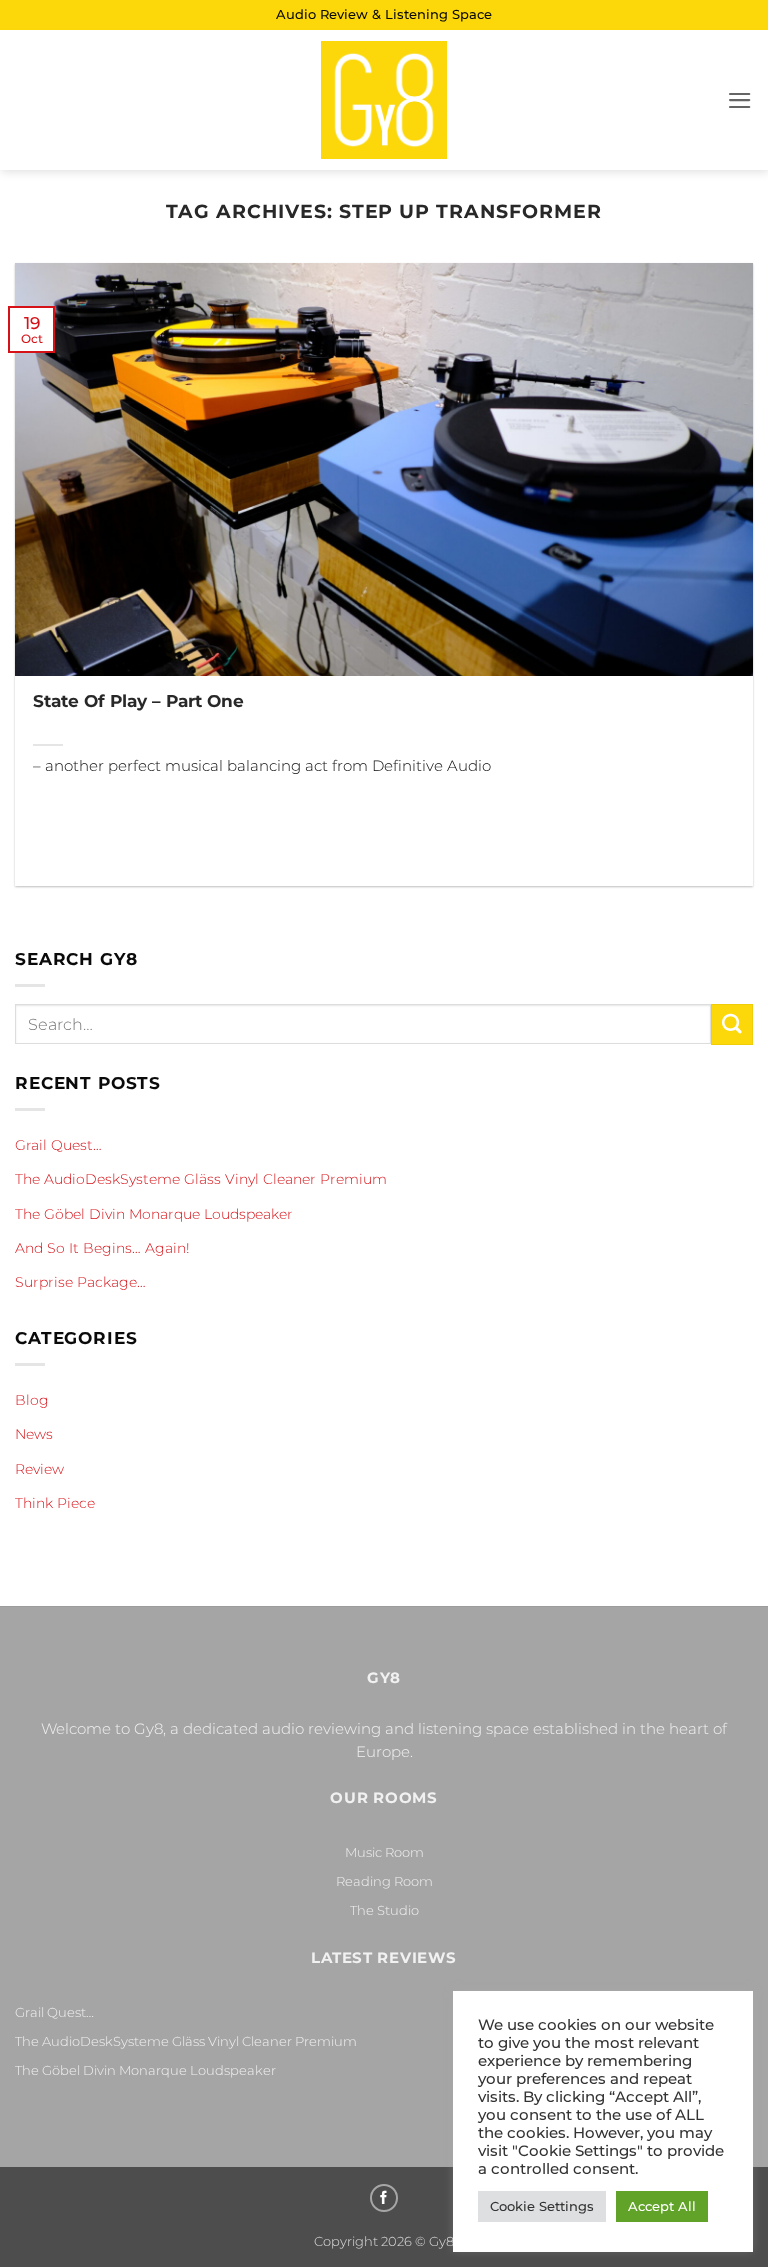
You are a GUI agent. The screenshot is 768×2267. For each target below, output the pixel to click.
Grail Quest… (58, 1145)
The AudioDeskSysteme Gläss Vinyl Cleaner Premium (201, 1179)
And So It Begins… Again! (102, 1248)
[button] (740, 100)
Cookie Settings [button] (542, 2206)
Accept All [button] (662, 2206)
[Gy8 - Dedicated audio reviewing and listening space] (384, 100)
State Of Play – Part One (138, 700)
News (34, 1434)
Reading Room (384, 1881)
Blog (32, 1400)
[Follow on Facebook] (383, 2198)
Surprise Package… (80, 1282)
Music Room (384, 1852)
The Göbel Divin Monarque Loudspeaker (154, 1214)
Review (39, 1469)
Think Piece (55, 1503)
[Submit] (732, 1024)
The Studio (384, 1910)
